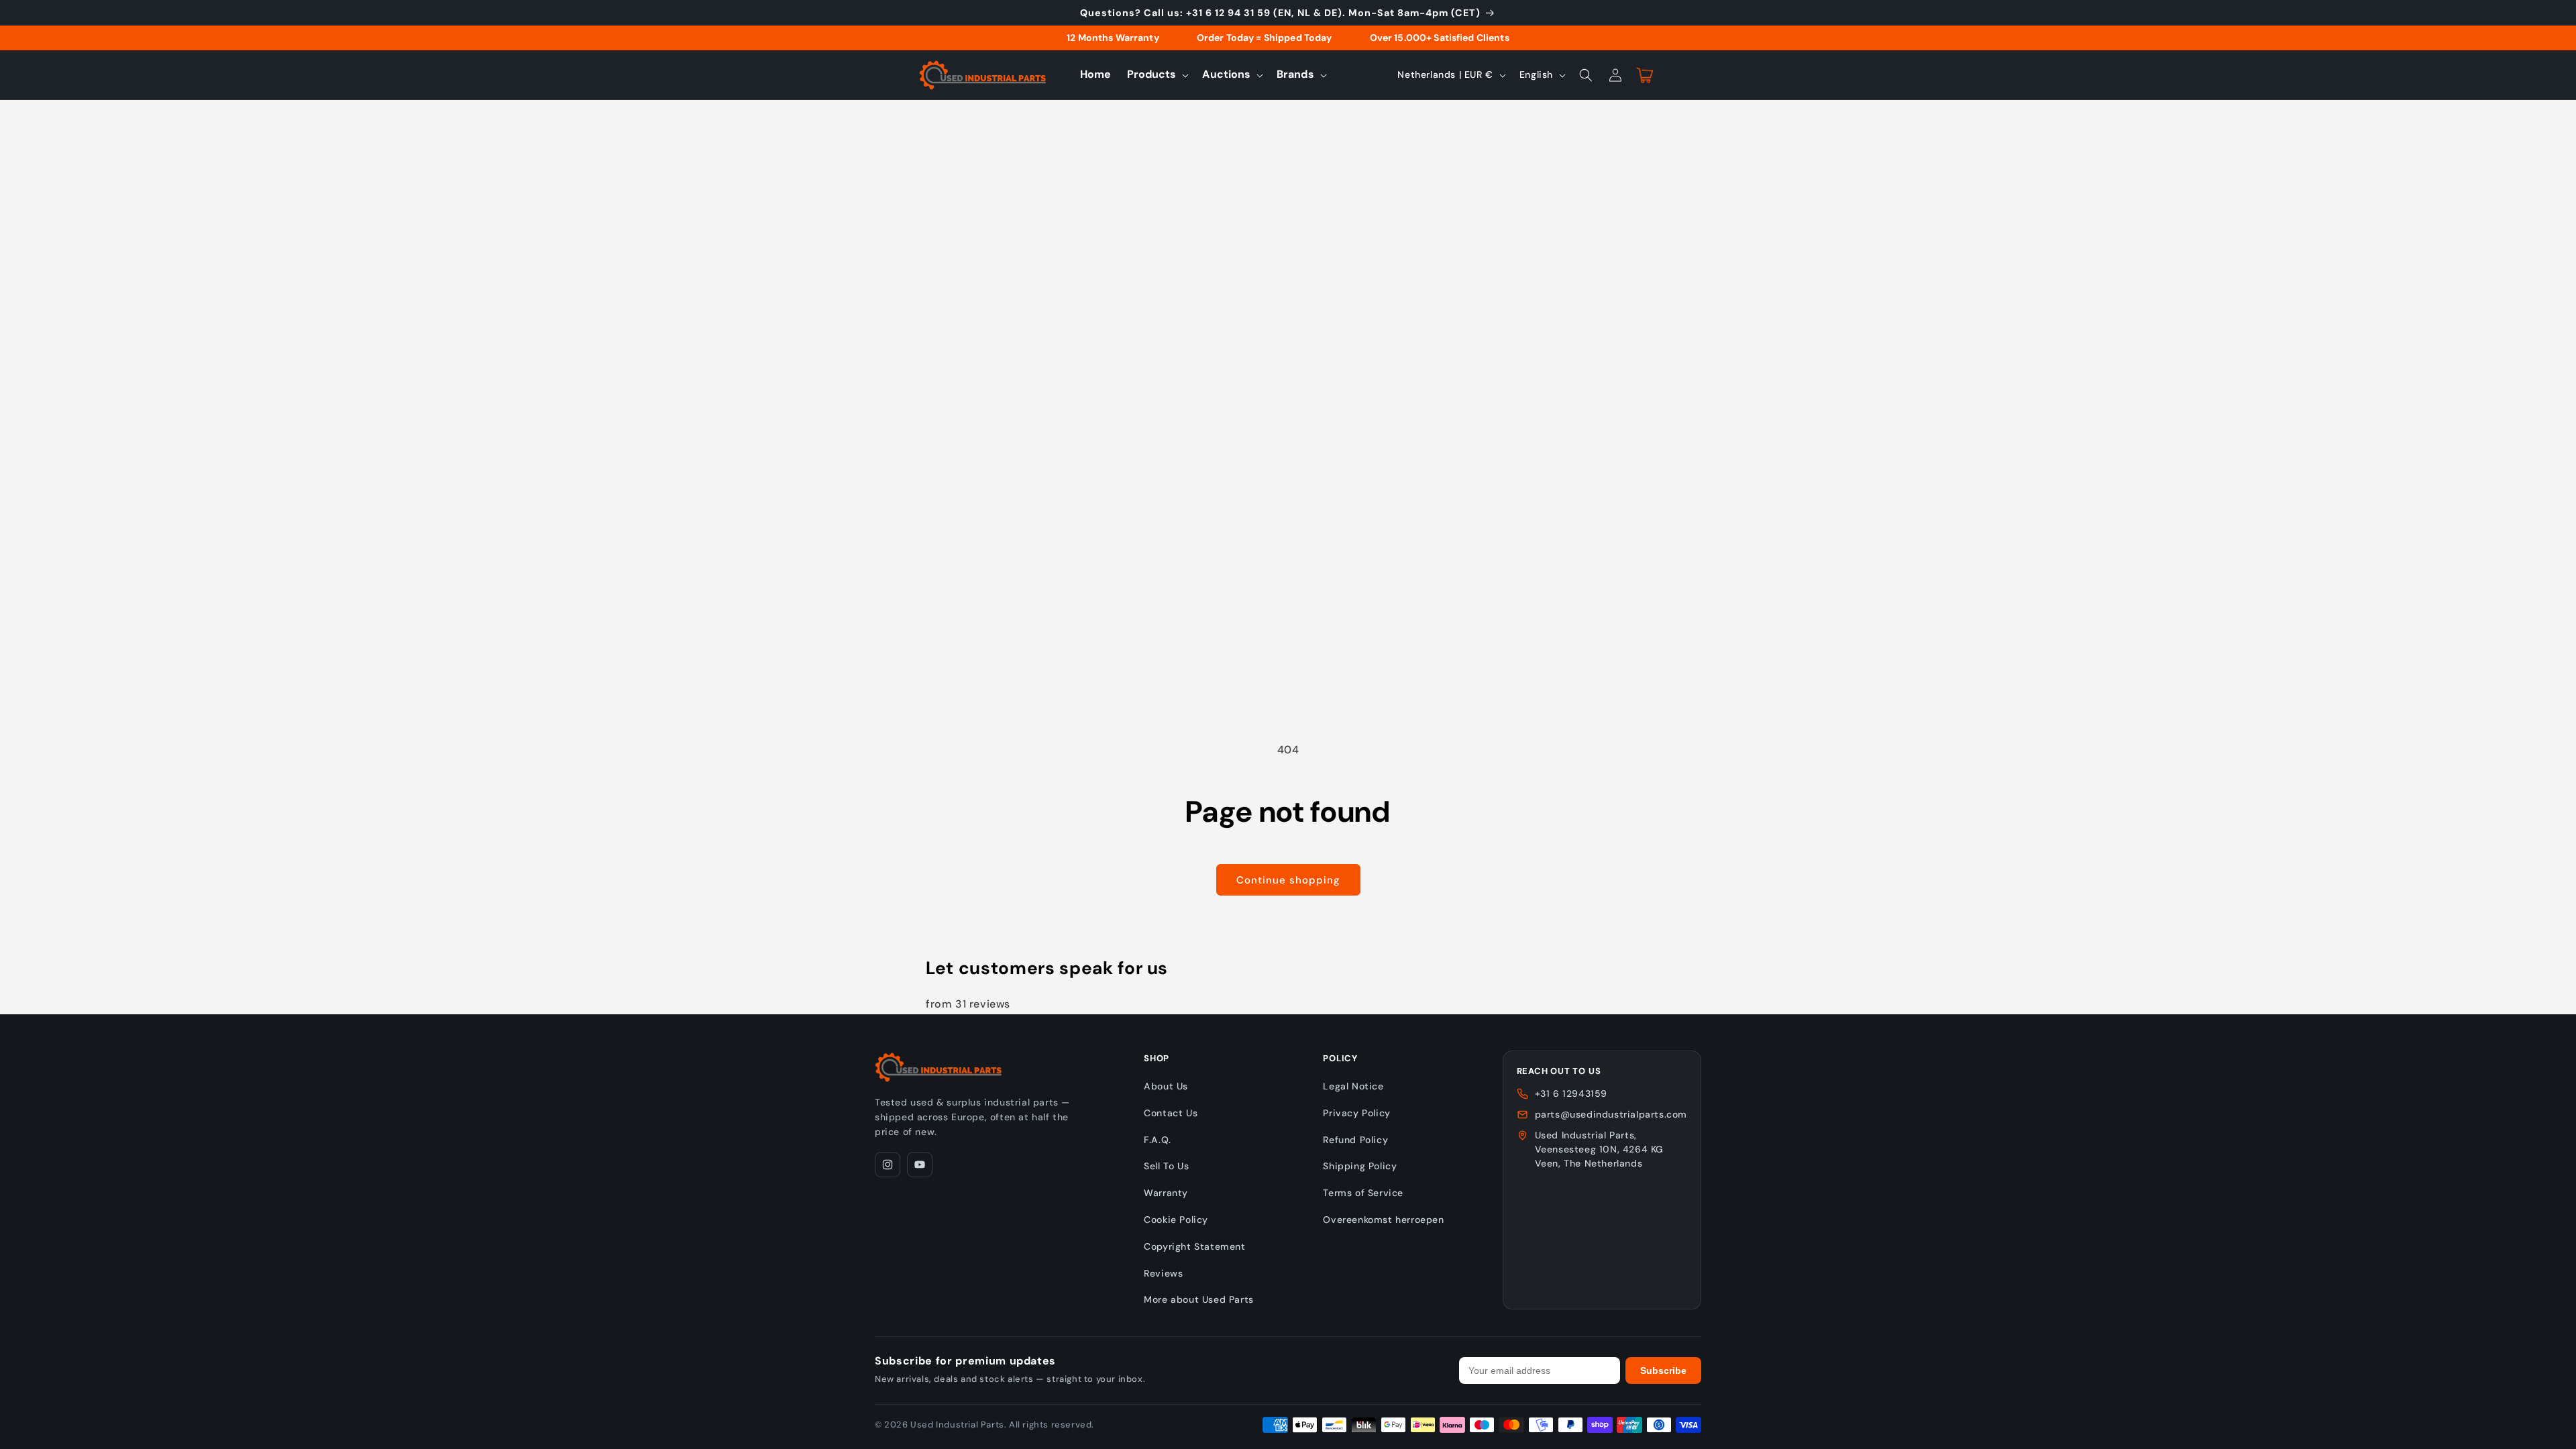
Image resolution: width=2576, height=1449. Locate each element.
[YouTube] (920, 1165)
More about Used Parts (1199, 1299)
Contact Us (1171, 1113)
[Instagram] (888, 1165)
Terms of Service (1363, 1193)
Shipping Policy (1360, 1166)
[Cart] (1645, 75)
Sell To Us (1166, 1166)
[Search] (1586, 75)
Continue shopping (1288, 880)
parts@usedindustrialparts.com (1611, 1114)
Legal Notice (1353, 1086)
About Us (1166, 1086)
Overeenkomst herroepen (1383, 1220)
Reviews (1163, 1273)
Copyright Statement (1194, 1246)
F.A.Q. (1158, 1140)
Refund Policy (1355, 1140)
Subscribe (1663, 1371)
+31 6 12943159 (1571, 1093)
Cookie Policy (1176, 1220)
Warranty (1166, 1193)
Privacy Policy (1356, 1113)
